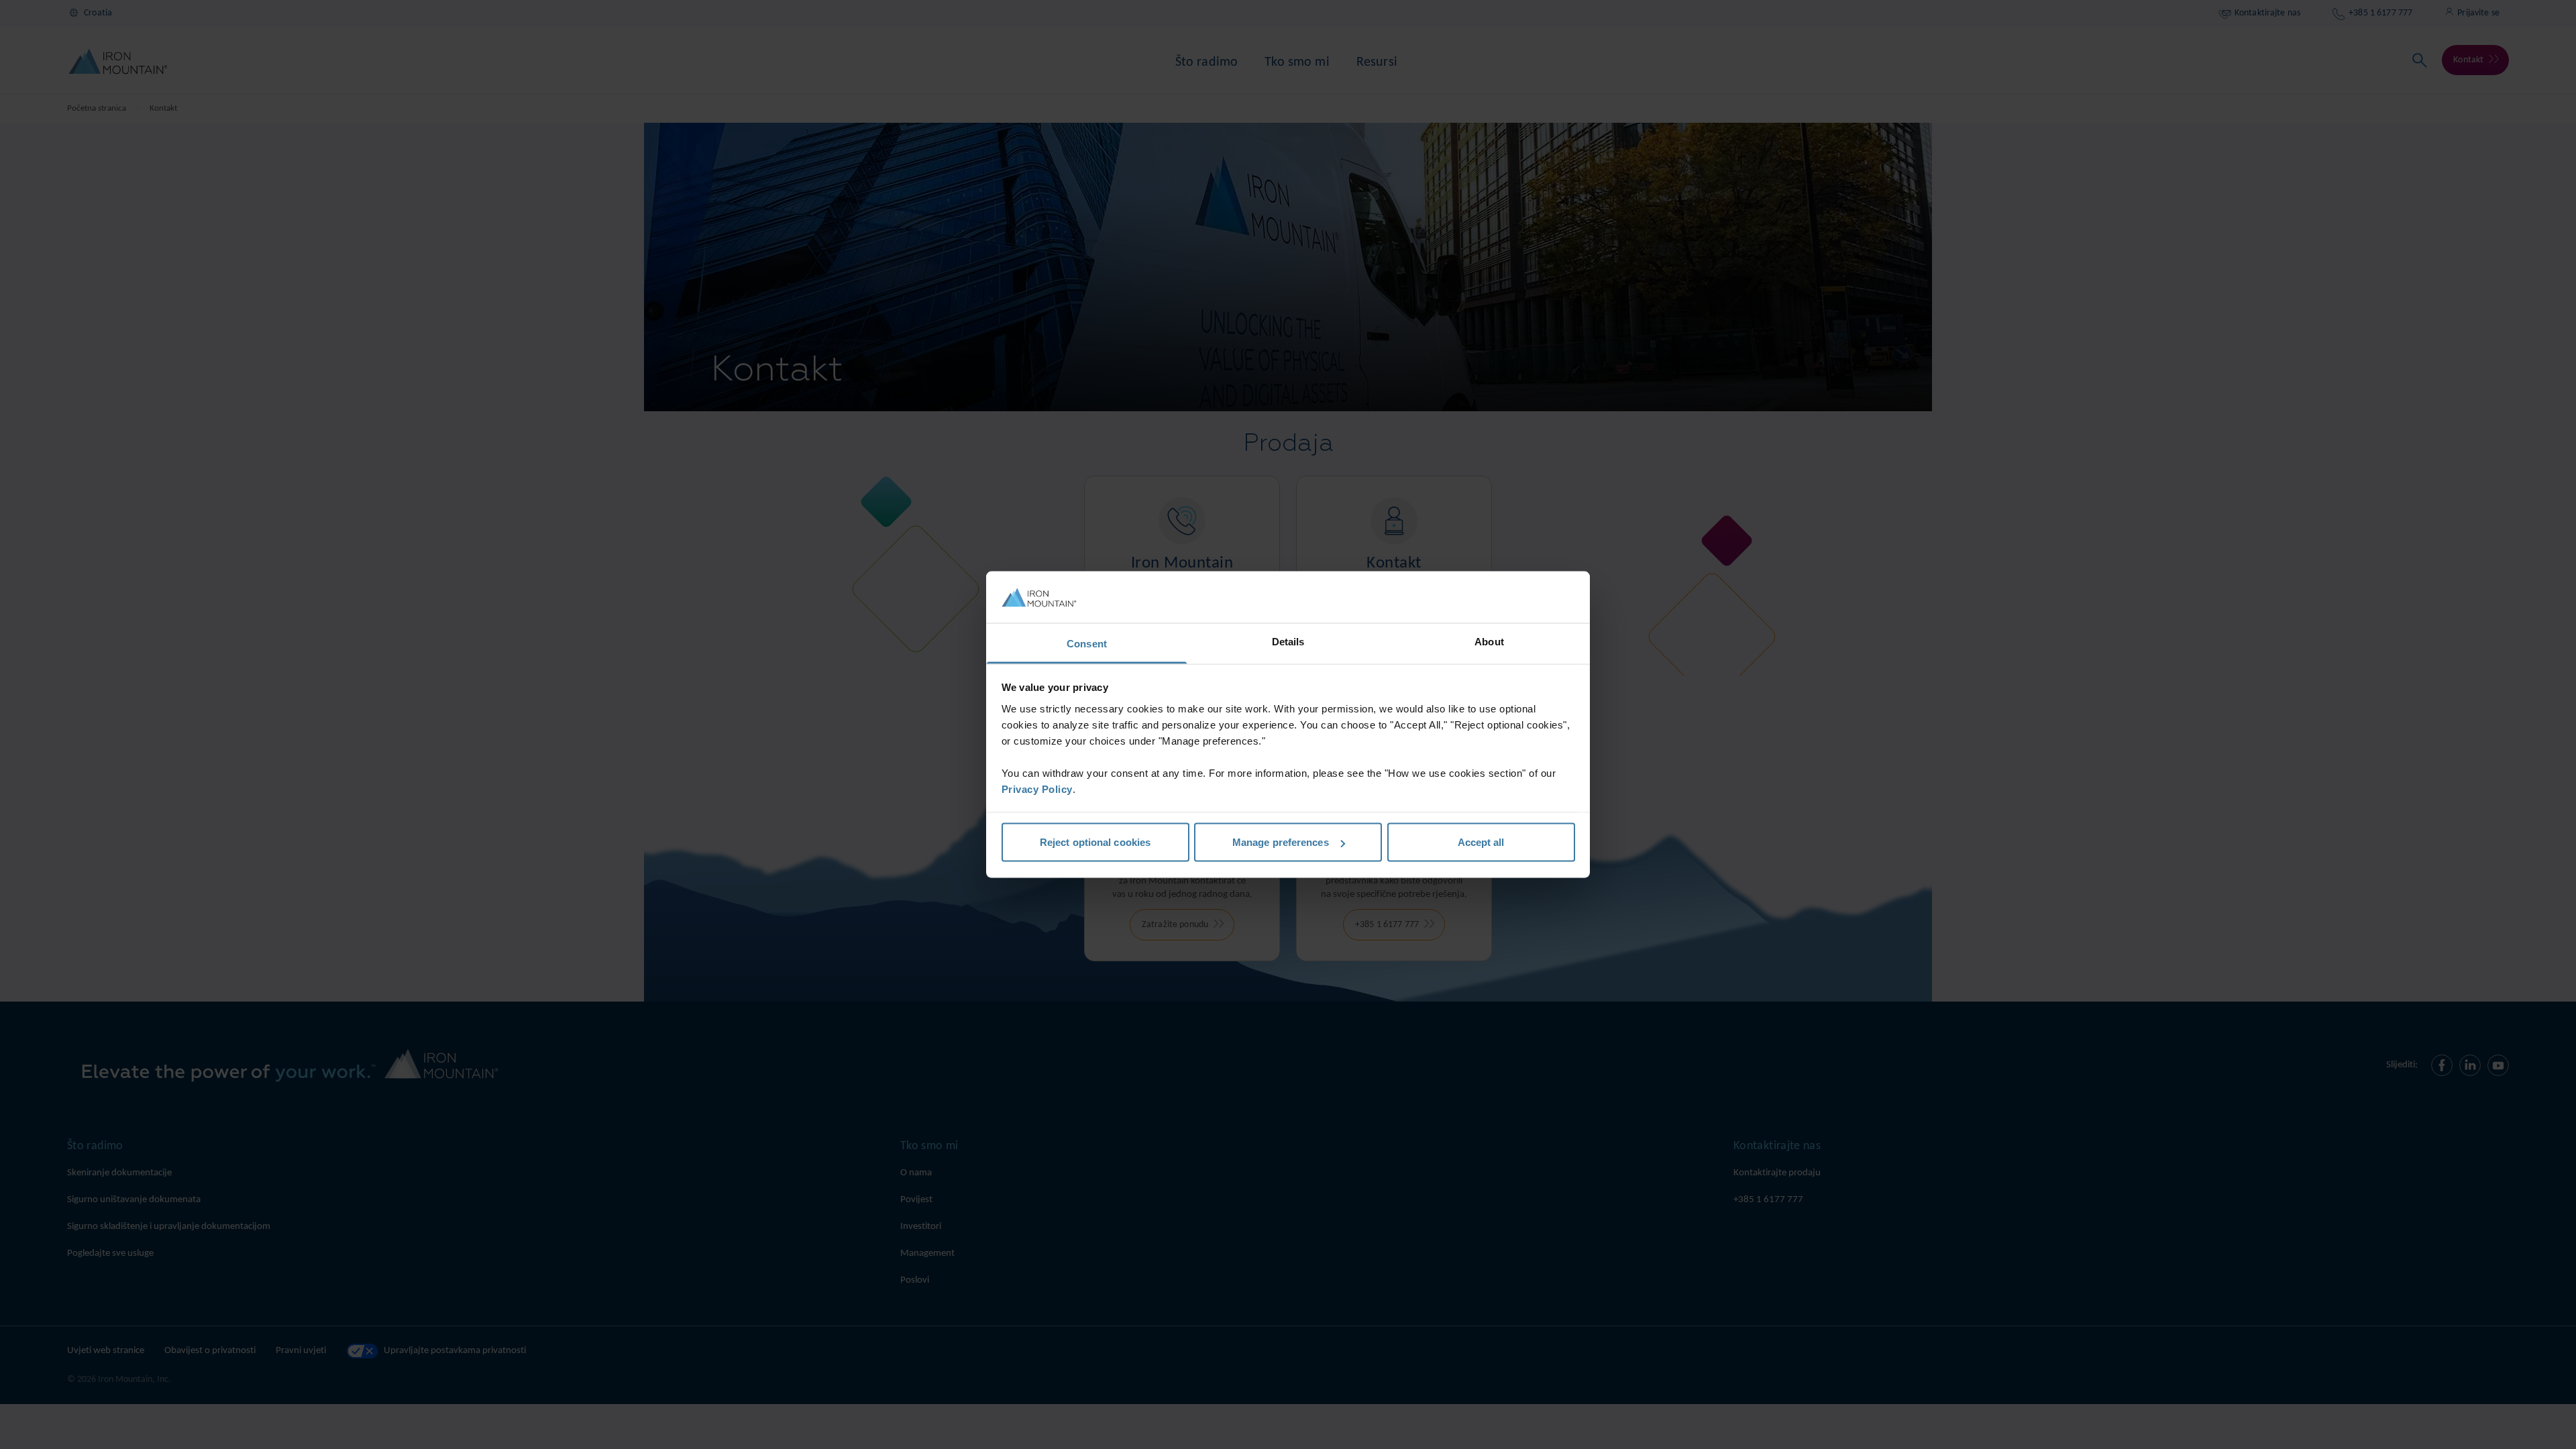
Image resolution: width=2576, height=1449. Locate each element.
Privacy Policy (1037, 789)
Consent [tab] (1087, 643)
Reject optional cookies (1095, 842)
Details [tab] (1288, 641)
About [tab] (1489, 641)
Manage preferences (1281, 842)
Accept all (1481, 842)
